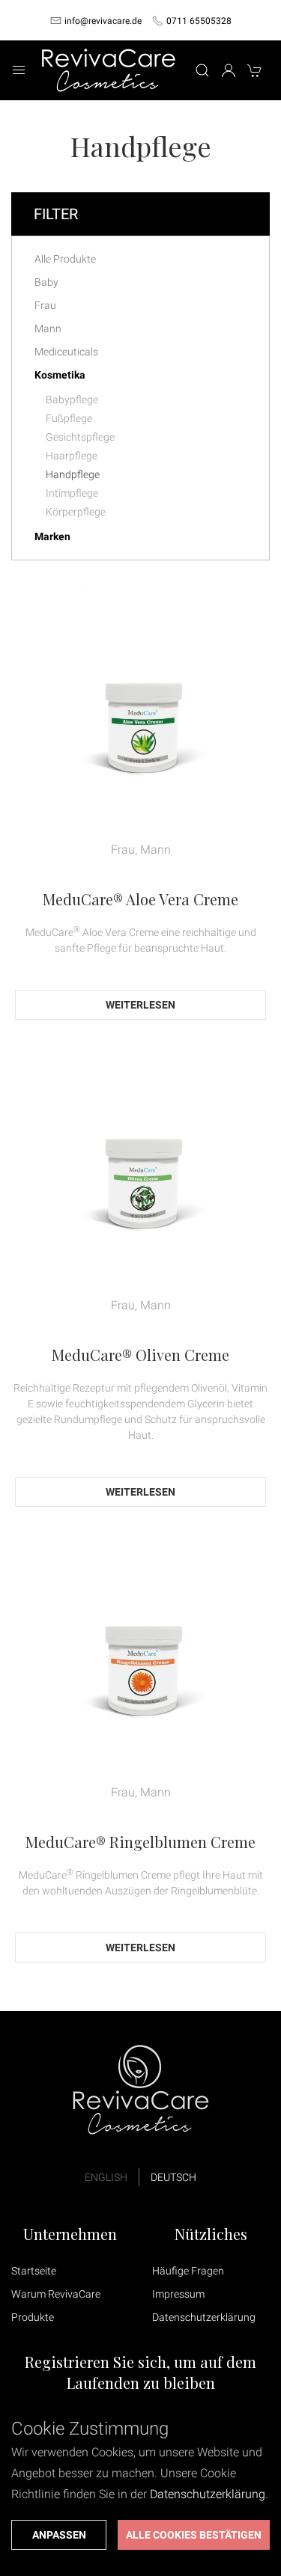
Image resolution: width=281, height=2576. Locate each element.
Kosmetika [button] (60, 375)
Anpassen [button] (59, 2535)
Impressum (178, 2294)
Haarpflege (72, 456)
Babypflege (72, 400)
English (106, 2177)
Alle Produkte (65, 259)
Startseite (34, 2271)
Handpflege (73, 474)
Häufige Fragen (188, 2271)
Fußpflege (69, 418)
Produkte (33, 2317)
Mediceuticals (66, 352)
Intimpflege (72, 493)
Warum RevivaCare (56, 2294)
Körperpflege (76, 512)
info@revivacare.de (103, 21)
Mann (48, 328)
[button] (19, 70)
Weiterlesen (140, 1005)
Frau (45, 305)
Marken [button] (52, 536)
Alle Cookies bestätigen (194, 2535)
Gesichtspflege (80, 437)
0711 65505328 (199, 21)
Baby (46, 282)
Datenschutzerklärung (204, 2317)
